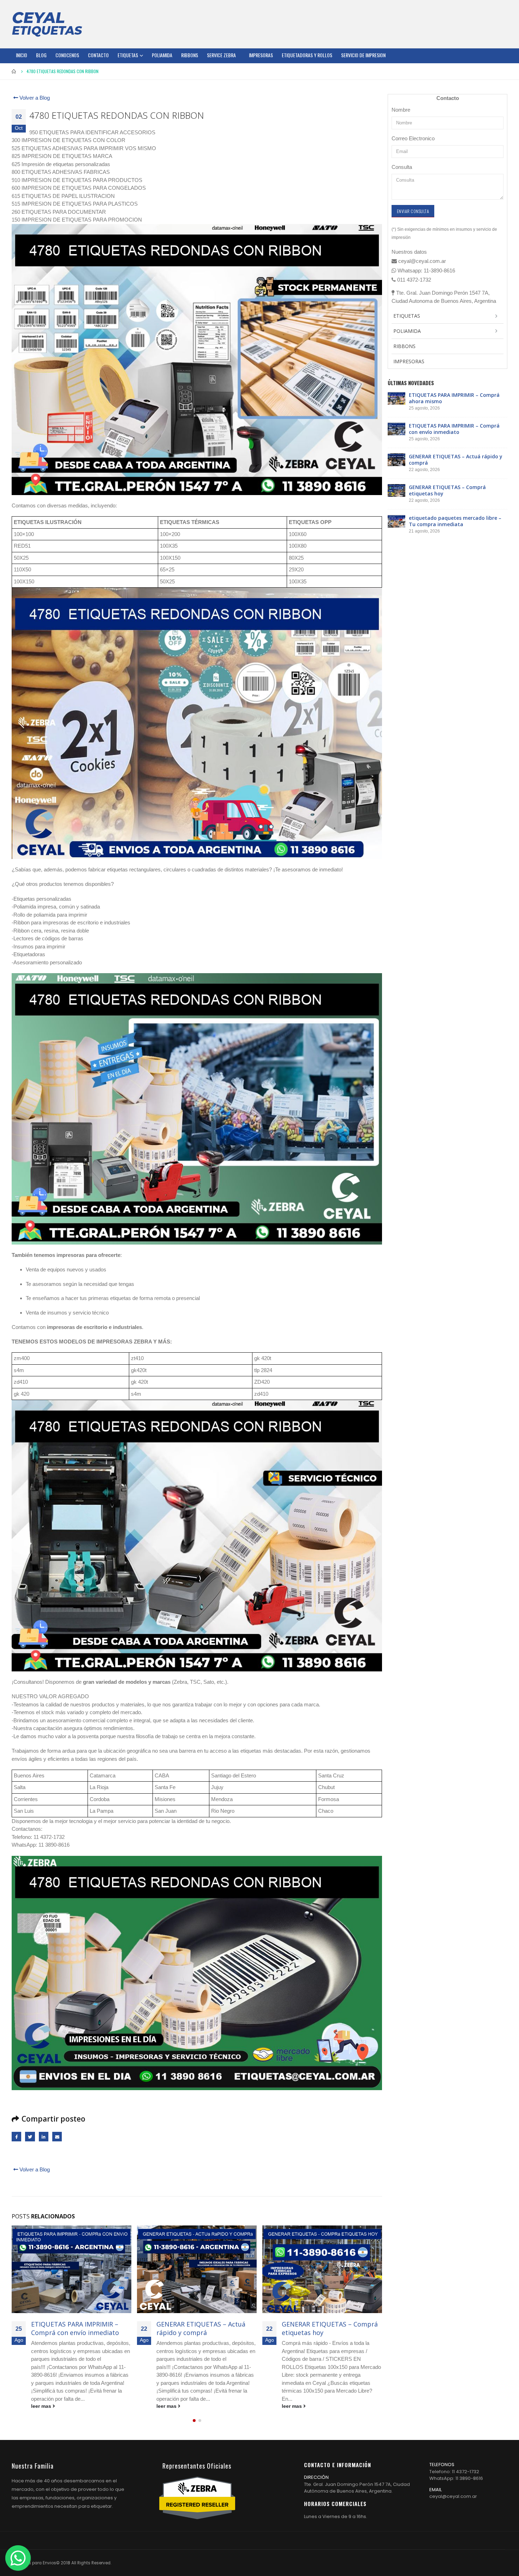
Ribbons (190, 55)
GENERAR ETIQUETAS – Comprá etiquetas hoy (204, 2328)
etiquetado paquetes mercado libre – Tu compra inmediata (328, 2328)
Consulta (402, 167)
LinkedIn (44, 2137)
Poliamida (162, 55)
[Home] (47, 24)
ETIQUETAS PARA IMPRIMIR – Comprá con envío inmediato (454, 429)
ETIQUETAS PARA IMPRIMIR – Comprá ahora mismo (454, 398)
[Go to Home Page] (14, 71)
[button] (194, 2421)
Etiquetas (128, 55)
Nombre (401, 110)
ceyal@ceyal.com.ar (453, 2496)
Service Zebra (221, 55)
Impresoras (261, 55)
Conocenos (67, 55)
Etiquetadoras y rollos (307, 55)
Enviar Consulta (413, 211)
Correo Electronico (413, 138)
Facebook (16, 2137)
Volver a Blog (34, 98)
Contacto (98, 55)
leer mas (42, 2406)
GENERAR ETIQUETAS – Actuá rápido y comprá (76, 2328)
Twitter (30, 2137)
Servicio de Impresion (363, 55)
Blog (41, 55)
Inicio (22, 55)
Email (57, 2137)
